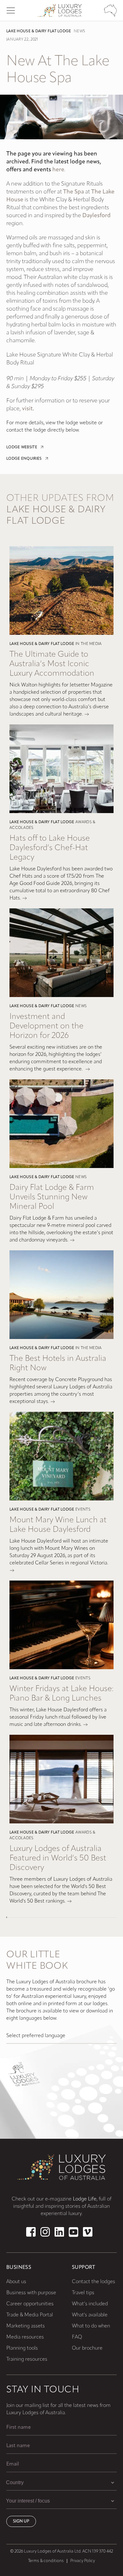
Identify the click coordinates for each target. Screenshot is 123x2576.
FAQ (77, 2337)
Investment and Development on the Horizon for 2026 (47, 1026)
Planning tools (22, 2348)
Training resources (27, 2359)
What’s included (90, 2304)
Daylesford (97, 216)
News (79, 31)
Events (83, 1510)
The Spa (73, 192)
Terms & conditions (46, 2561)
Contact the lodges (94, 2282)
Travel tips (83, 2293)
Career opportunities (30, 2304)
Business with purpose (31, 2293)
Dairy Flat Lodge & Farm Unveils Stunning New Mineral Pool (52, 1197)
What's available (90, 2315)
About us (16, 2282)
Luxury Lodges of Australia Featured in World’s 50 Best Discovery (58, 1858)
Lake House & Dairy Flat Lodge (39, 31)
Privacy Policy (83, 2561)
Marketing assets (26, 2326)
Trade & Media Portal (30, 2315)
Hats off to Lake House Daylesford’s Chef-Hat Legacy (50, 848)
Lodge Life (85, 2199)
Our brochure (87, 2348)
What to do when (91, 2326)
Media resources (25, 2337)
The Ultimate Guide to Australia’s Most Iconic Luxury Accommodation (52, 664)
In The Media (89, 644)
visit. (28, 409)
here (58, 170)
